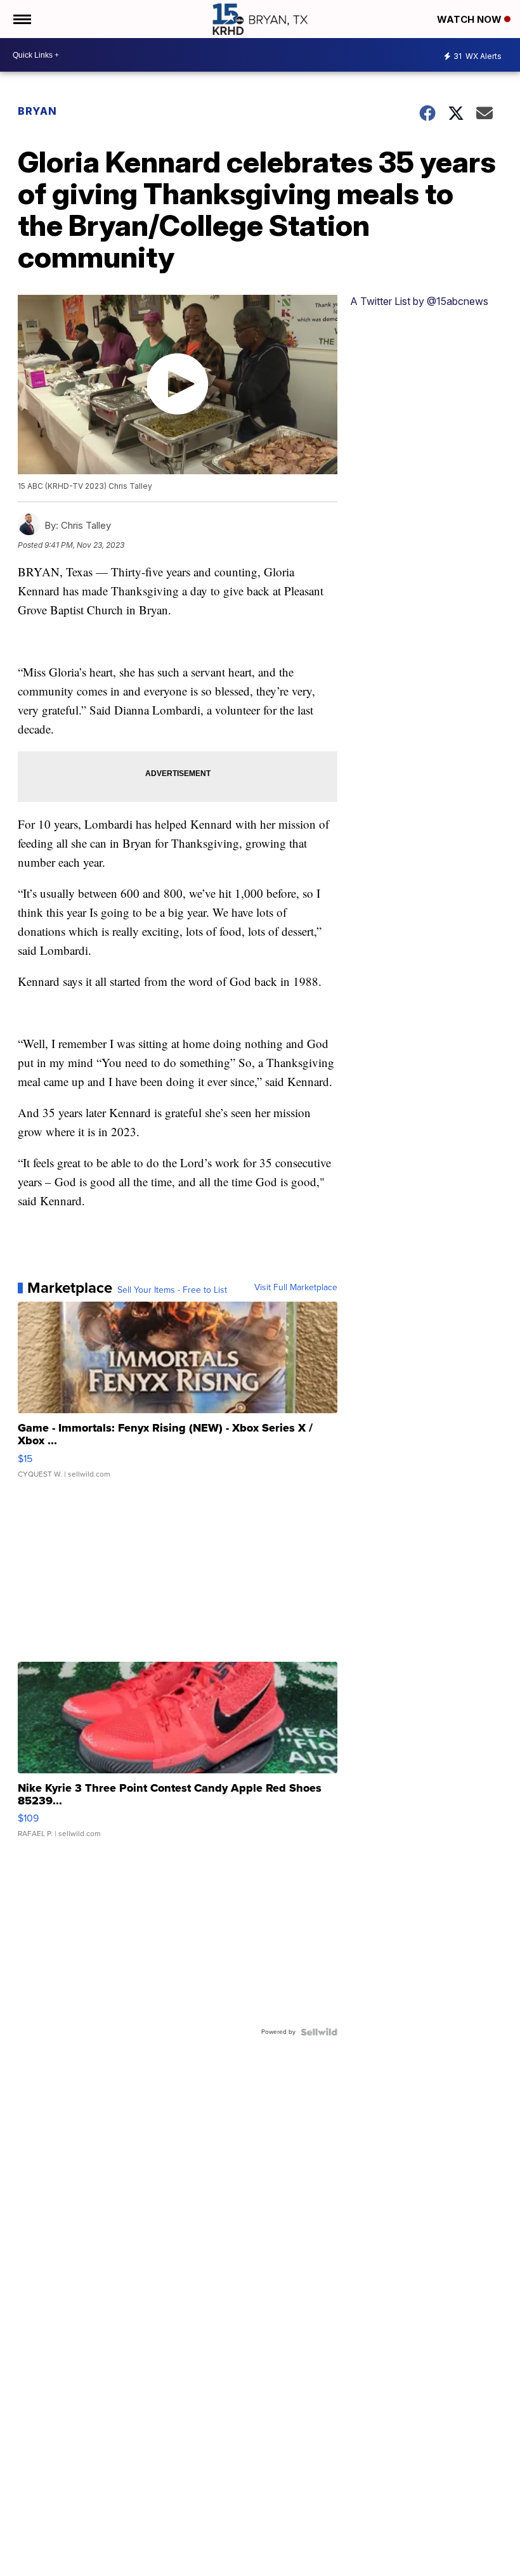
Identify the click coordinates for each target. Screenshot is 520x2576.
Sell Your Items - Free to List (172, 1290)
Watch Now (471, 19)
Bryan (37, 111)
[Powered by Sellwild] (319, 2032)
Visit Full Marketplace (296, 1288)
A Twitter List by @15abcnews (419, 301)
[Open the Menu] (21, 19)
